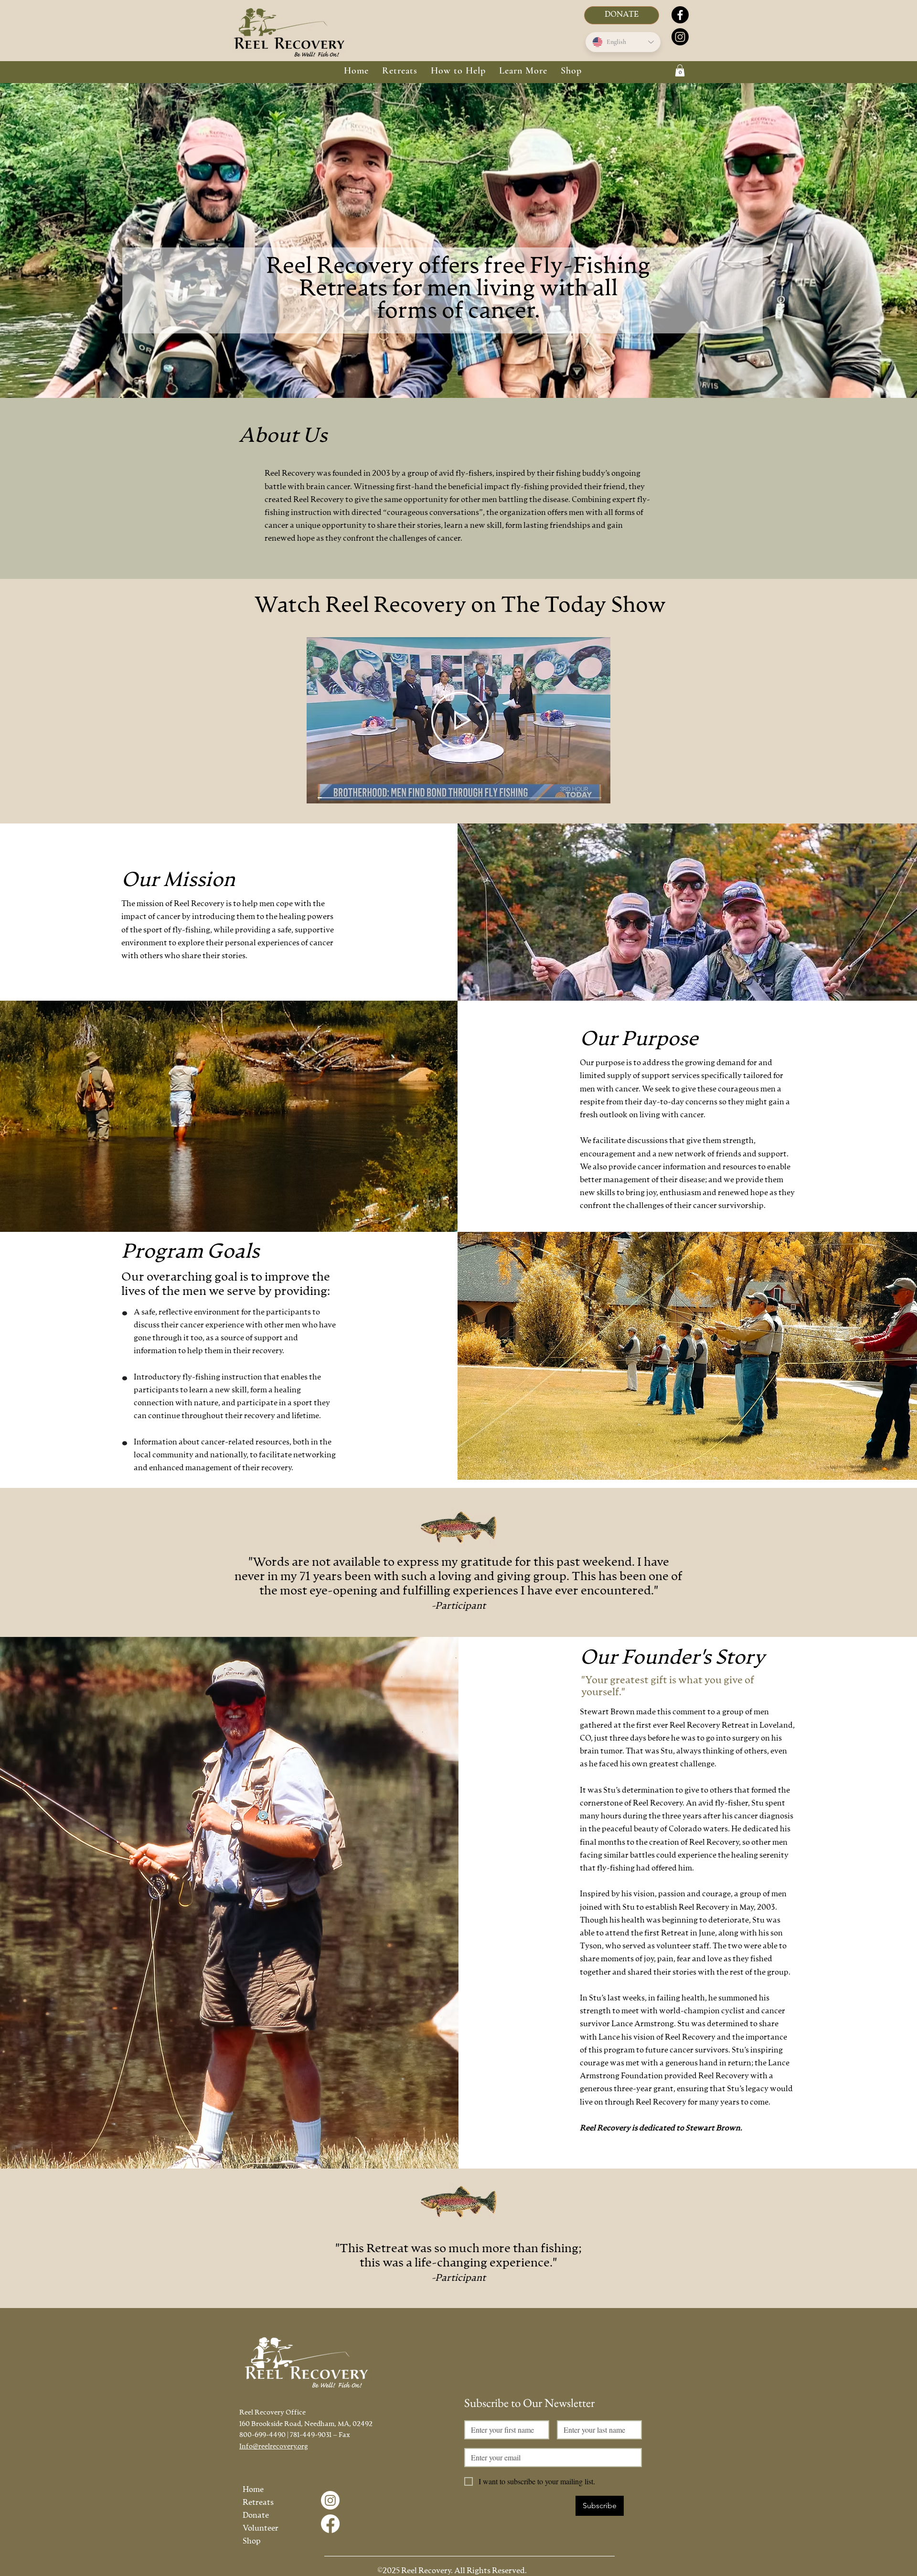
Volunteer (261, 2529)
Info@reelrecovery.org (274, 2447)
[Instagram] (680, 37)
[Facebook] (680, 15)
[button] (400, 71)
